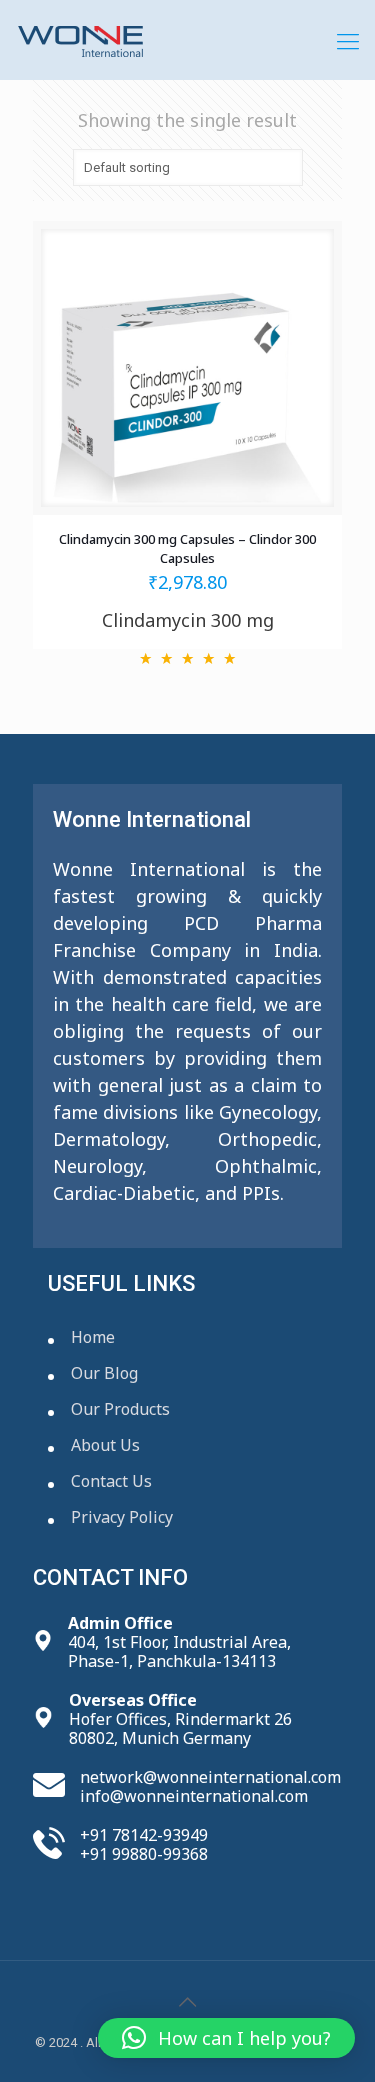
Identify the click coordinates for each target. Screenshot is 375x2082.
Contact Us (111, 1481)
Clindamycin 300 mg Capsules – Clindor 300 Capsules (187, 548)
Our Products (120, 1409)
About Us (105, 1445)
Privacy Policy (122, 1517)
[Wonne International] (187, 40)
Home (93, 1337)
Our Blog (104, 1373)
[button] (226, 2038)
